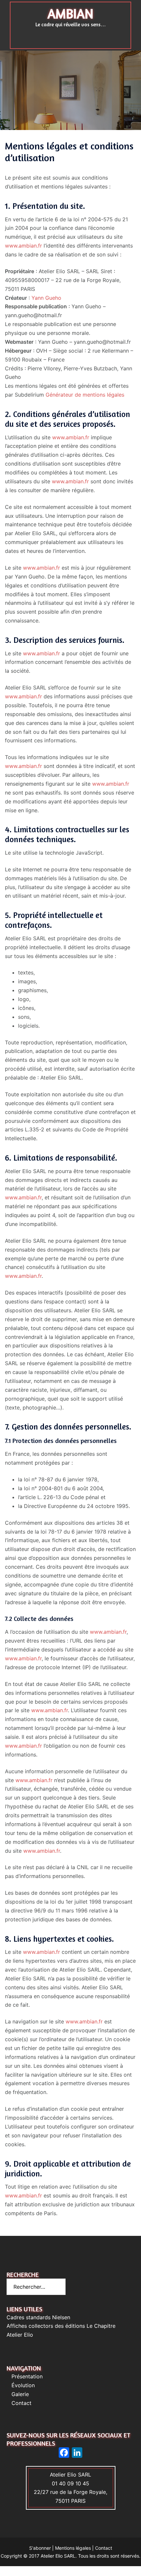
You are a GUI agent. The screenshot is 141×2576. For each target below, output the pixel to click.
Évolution (23, 2385)
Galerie (20, 2394)
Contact (21, 2403)
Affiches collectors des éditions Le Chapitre (61, 2326)
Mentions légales (73, 2548)
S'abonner (40, 2548)
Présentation (27, 2376)
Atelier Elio (20, 2335)
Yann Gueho (46, 298)
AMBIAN (70, 13)
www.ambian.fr (23, 246)
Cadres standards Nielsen (38, 2317)
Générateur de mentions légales (85, 395)
